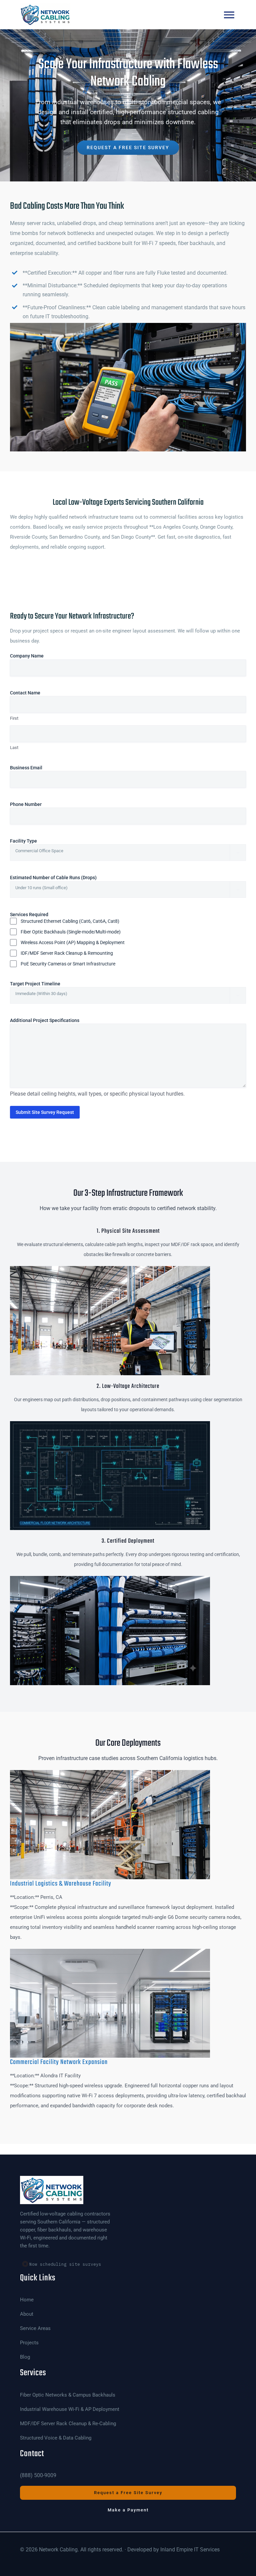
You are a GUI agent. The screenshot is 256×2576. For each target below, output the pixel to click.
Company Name (37, 656)
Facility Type (34, 841)
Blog (25, 2357)
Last (14, 748)
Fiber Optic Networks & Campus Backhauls (68, 2395)
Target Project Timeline (45, 984)
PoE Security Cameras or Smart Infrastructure (68, 964)
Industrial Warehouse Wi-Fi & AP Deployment (70, 2409)
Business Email (36, 768)
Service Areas (35, 2328)
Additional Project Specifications (45, 1020)
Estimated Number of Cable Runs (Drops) (64, 878)
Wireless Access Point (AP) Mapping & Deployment (73, 942)
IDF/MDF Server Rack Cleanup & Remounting (67, 953)
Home (27, 2300)
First (14, 718)
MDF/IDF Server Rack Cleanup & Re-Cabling (68, 2424)
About (27, 2314)
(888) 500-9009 (38, 2475)
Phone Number (36, 804)
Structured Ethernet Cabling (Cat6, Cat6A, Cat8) (70, 921)
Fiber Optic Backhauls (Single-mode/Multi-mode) (71, 932)
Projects (29, 2343)
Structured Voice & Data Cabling (56, 2438)
